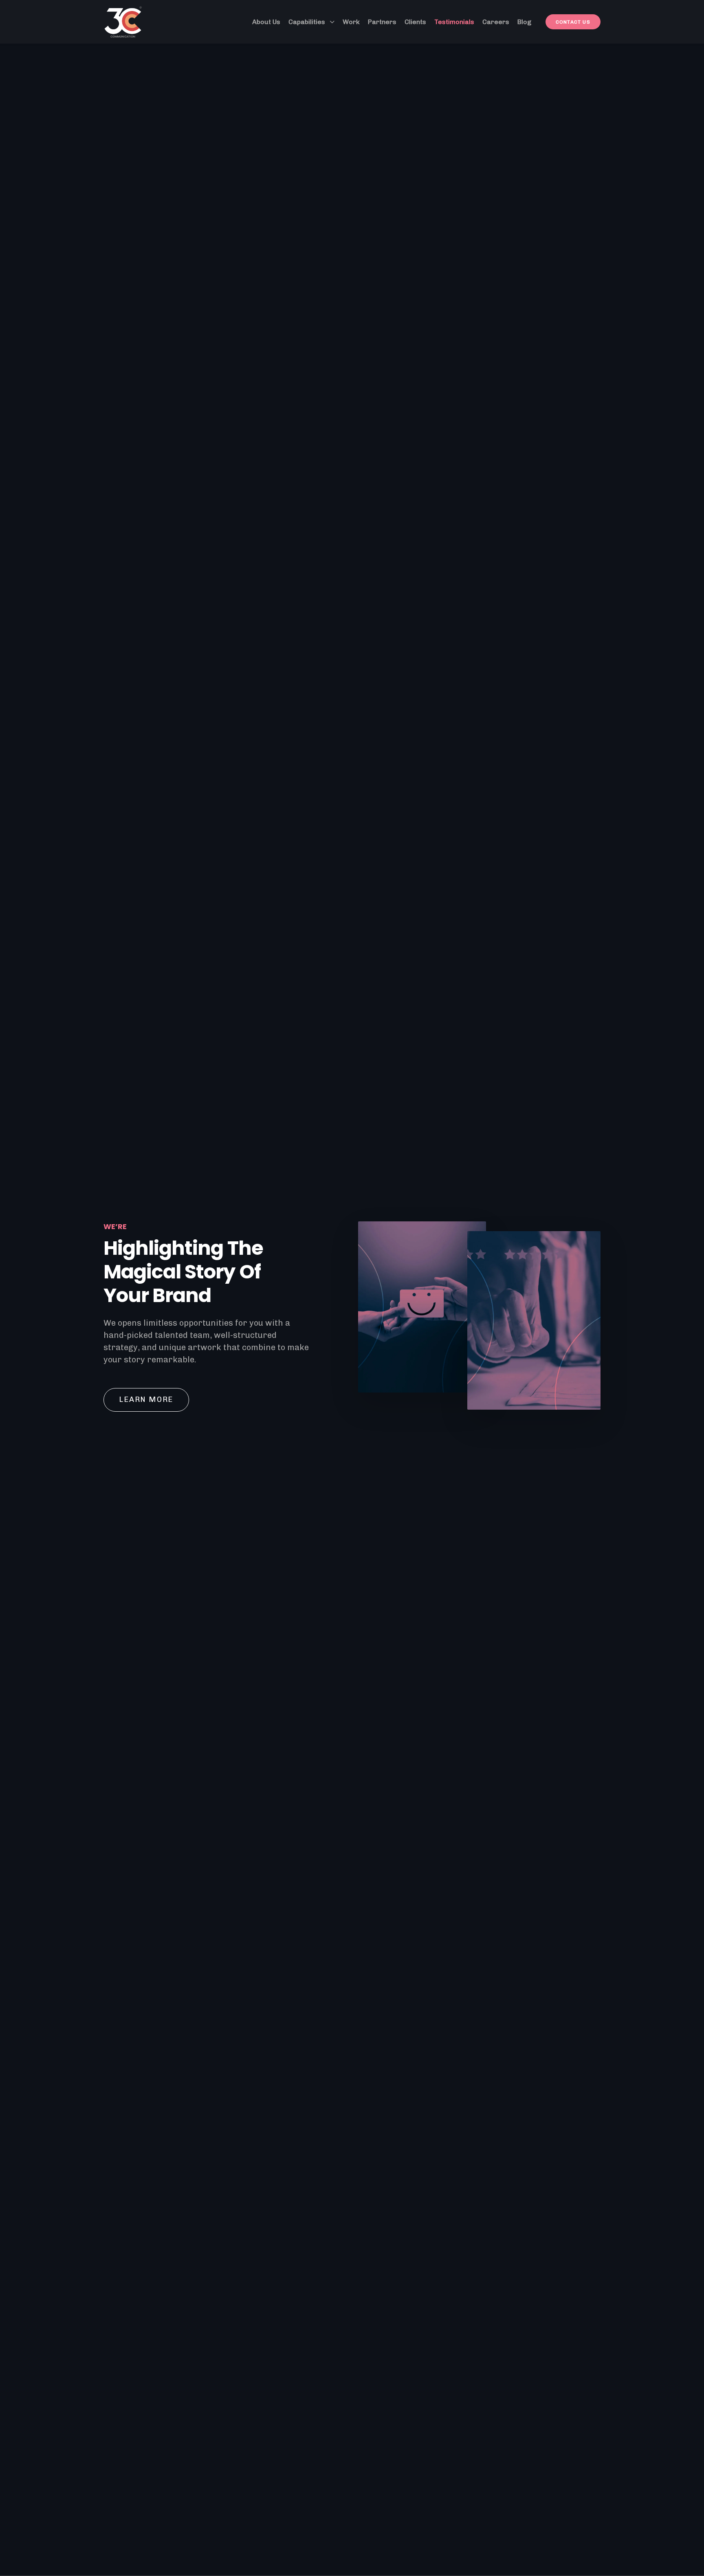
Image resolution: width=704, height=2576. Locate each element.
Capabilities (307, 22)
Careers (496, 22)
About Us (266, 22)
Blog (524, 22)
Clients (415, 22)
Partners (382, 22)
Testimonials (454, 22)
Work (351, 22)
